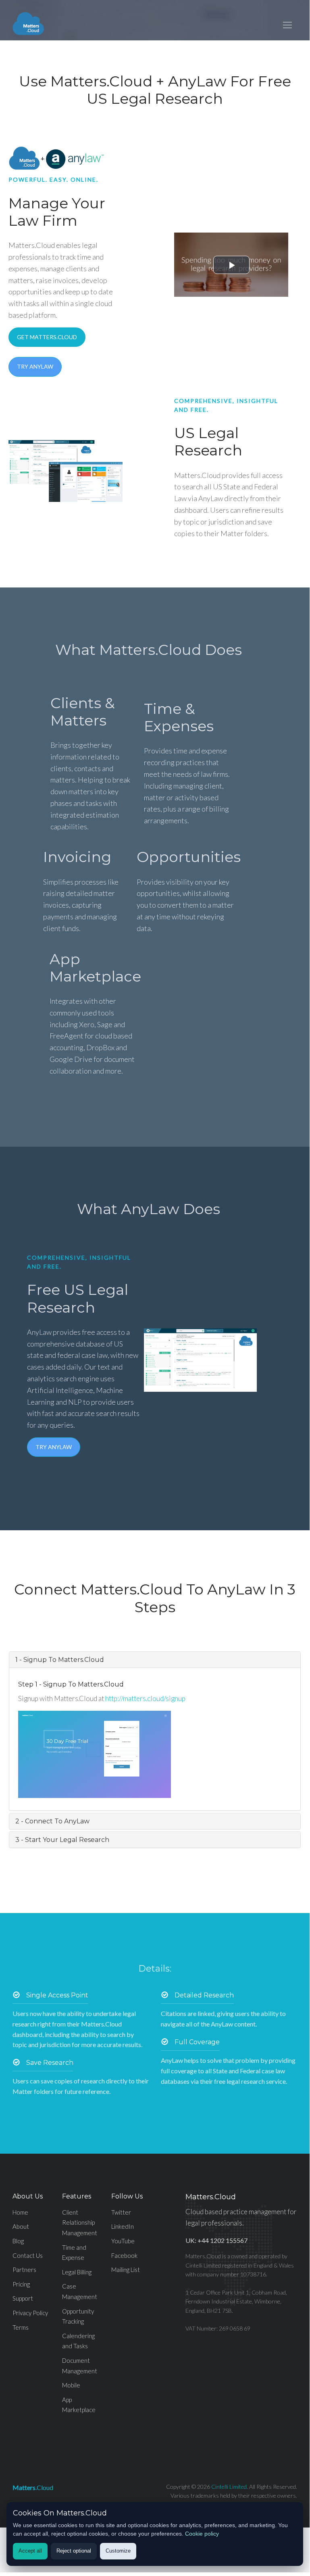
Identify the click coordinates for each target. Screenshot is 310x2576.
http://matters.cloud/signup (145, 1698)
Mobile (71, 2385)
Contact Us (28, 2255)
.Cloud (33, 2487)
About (21, 2226)
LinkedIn (123, 2226)
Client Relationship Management (80, 2223)
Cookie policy (202, 2534)
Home (20, 2212)
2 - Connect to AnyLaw (52, 1821)
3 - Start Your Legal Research (62, 1840)
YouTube (123, 2241)
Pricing (21, 2284)
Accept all (30, 2551)
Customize (118, 2551)
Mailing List (126, 2270)
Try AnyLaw (35, 366)
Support (23, 2298)
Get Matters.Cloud (47, 337)
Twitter (121, 2212)
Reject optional (74, 2551)
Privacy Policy (30, 2313)
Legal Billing (77, 2272)
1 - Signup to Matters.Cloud (60, 1660)
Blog (18, 2241)
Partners (24, 2270)
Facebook (124, 2255)
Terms (21, 2327)
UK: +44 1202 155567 (216, 2240)
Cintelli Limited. (230, 2487)
